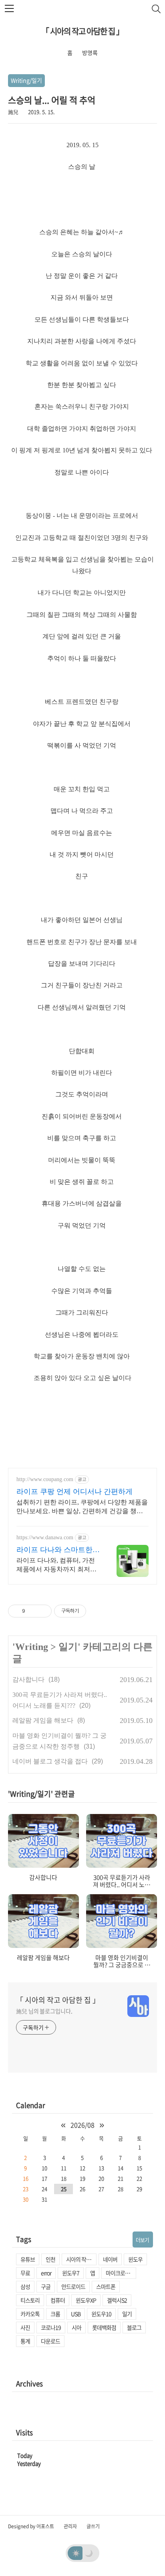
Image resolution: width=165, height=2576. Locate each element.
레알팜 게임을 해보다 (43, 1720)
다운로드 (50, 2341)
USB (76, 2314)
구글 (46, 2286)
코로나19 (51, 2327)
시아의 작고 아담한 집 (81, 2259)
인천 (50, 2259)
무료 (25, 2273)
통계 (25, 2341)
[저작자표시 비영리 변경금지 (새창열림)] (97, 1611)
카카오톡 (30, 2314)
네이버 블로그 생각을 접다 (50, 1761)
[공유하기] (33, 1611)
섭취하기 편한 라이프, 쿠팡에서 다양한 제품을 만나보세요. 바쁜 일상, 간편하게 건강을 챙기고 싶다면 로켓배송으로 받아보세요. (82, 1507)
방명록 (90, 53)
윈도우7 (71, 2273)
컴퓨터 (58, 2300)
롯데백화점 (104, 2327)
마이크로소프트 (121, 2273)
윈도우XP (86, 2300)
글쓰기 (93, 2526)
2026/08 (82, 2125)
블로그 (134, 2327)
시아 (76, 2327)
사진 (25, 2327)
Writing (32, 1647)
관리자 (70, 2526)
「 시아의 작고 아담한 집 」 (82, 31)
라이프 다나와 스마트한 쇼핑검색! (54, 1550)
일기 (68, 1647)
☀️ (76, 2553)
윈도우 (135, 2259)
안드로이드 (73, 2286)
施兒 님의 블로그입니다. (44, 2011)
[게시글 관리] (43, 1611)
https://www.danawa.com (45, 1537)
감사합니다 (28, 1679)
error (46, 2273)
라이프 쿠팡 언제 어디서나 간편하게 (74, 1492)
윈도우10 (101, 2314)
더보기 (142, 2240)
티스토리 (30, 2300)
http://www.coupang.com (45, 1479)
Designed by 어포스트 (31, 2526)
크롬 (55, 2314)
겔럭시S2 (117, 2300)
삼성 (25, 2286)
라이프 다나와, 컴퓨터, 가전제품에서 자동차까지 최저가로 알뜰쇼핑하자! (56, 1565)
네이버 (110, 2259)
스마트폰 (106, 2286)
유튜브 (28, 2259)
